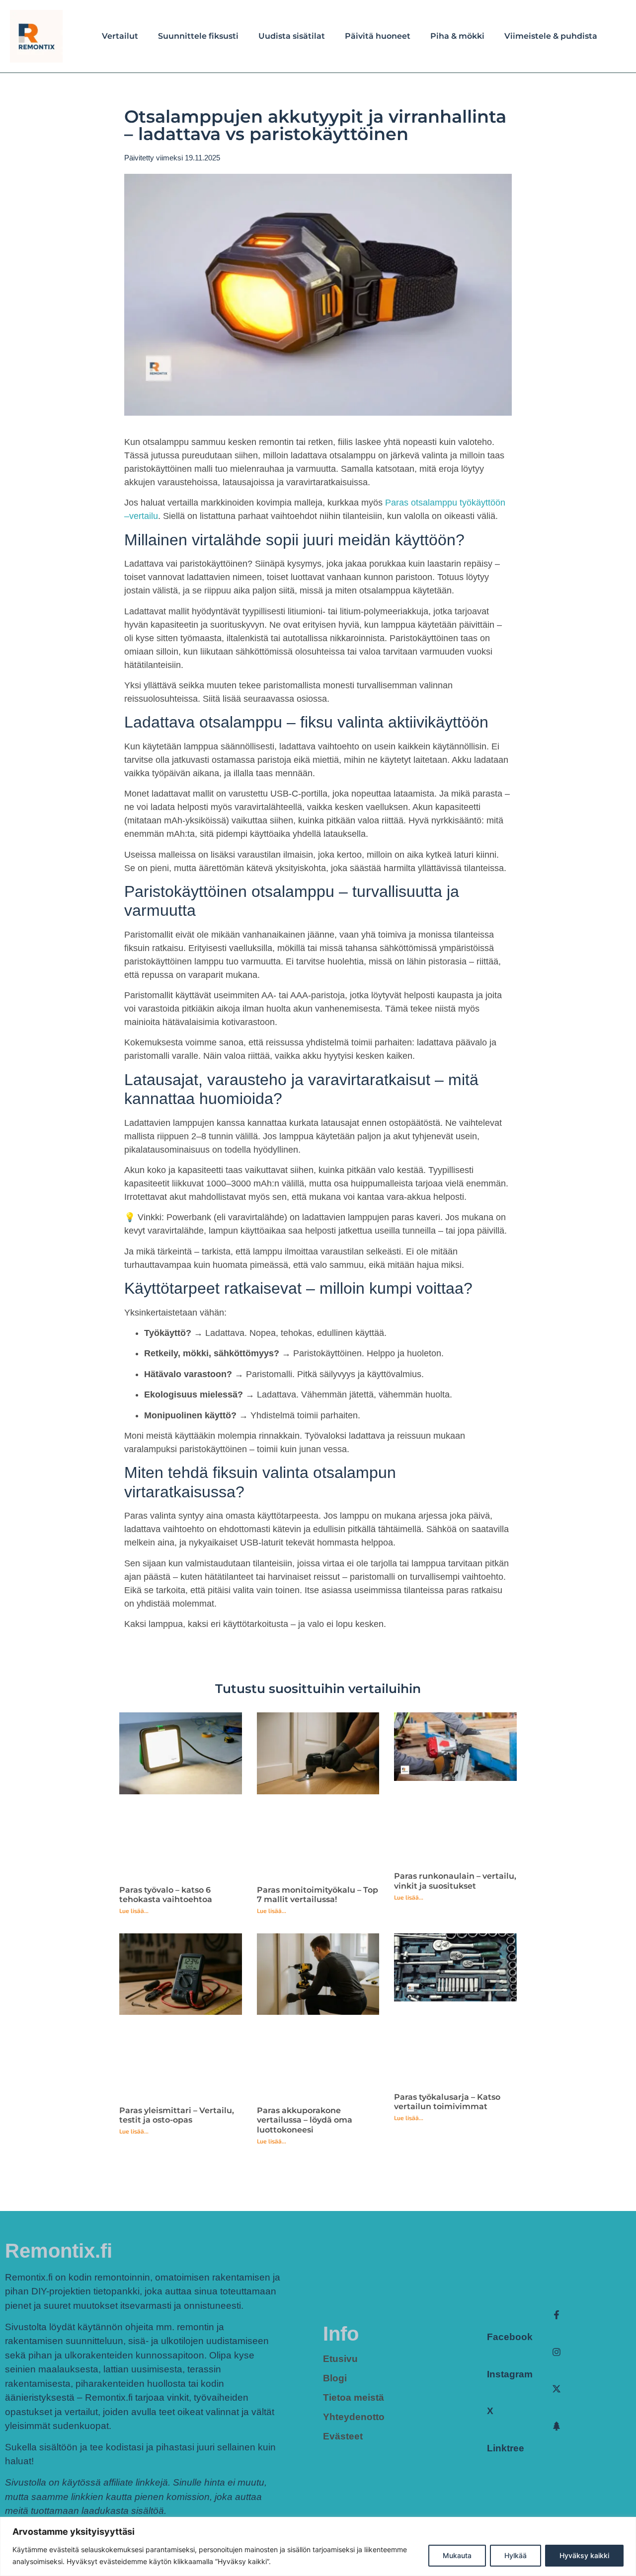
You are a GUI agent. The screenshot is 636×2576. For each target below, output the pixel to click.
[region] (318, 2546)
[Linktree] (556, 2426)
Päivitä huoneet (378, 36)
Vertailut (120, 36)
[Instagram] (556, 2352)
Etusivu (340, 2359)
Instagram (510, 2374)
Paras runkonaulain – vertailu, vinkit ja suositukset (455, 1881)
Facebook (510, 2337)
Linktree (506, 2448)
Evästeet (343, 2436)
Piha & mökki (457, 36)
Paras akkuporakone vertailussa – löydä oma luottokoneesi (305, 2120)
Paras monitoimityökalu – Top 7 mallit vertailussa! (318, 1895)
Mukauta (457, 2555)
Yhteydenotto (354, 2417)
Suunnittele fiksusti (198, 36)
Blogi (335, 2378)
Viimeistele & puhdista (551, 36)
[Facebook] (556, 2315)
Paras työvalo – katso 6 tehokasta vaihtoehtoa (166, 1895)
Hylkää (516, 2555)
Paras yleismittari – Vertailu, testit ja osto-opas (177, 2115)
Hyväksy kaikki (584, 2555)
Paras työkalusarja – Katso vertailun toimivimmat (447, 2102)
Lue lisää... (134, 1911)
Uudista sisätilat (292, 36)
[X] (556, 2389)
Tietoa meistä (354, 2397)
